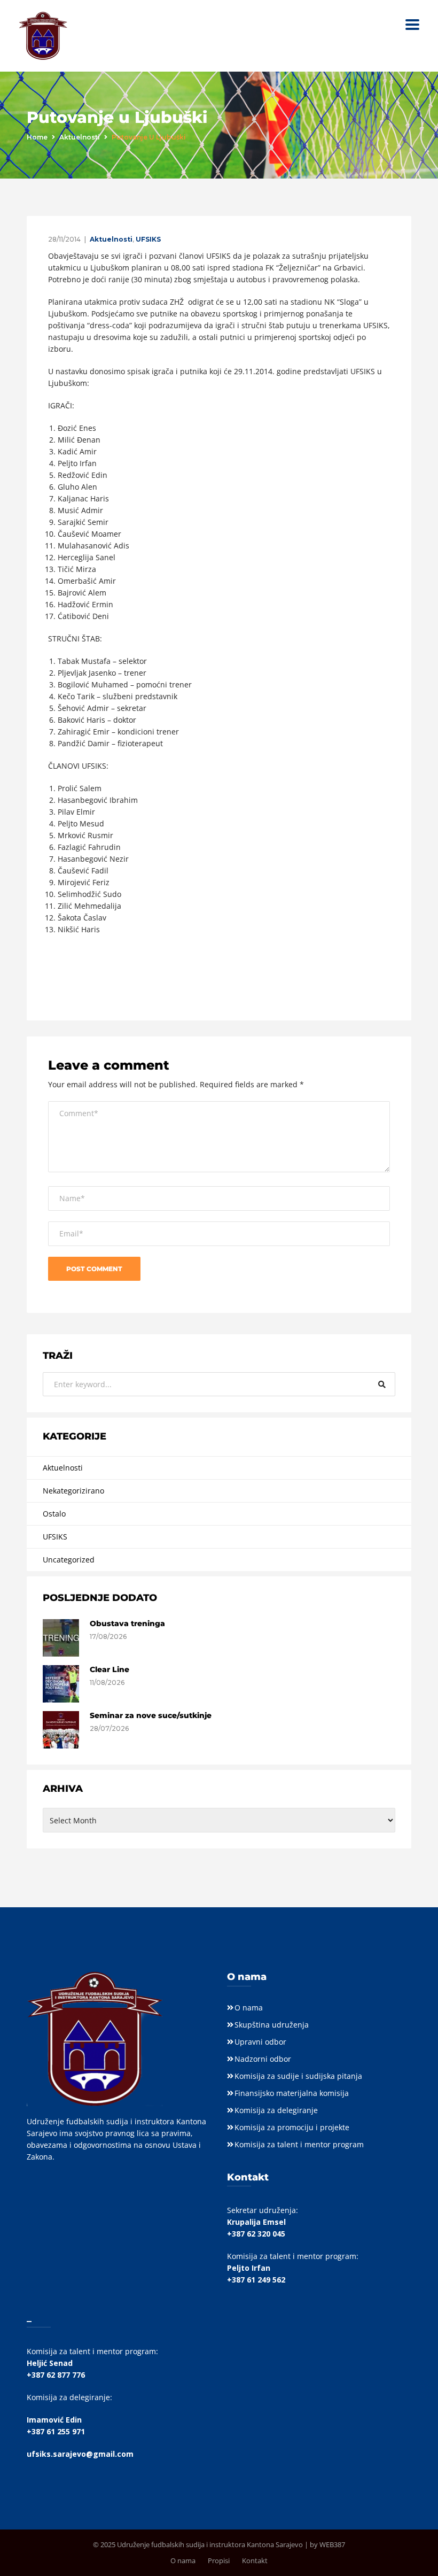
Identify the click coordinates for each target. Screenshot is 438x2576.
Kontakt (255, 2560)
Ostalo (54, 1514)
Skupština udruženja (272, 2025)
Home (37, 137)
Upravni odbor (260, 2042)
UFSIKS (148, 239)
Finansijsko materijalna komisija (292, 2093)
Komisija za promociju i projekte (292, 2127)
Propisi (219, 2560)
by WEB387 (327, 2544)
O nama (249, 2008)
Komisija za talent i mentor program (299, 2144)
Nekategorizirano (73, 1491)
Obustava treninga (127, 1623)
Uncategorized (69, 1560)
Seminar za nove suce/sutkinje (151, 1715)
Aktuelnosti (80, 137)
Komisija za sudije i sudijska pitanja (298, 2076)
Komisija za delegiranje (276, 2110)
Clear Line (109, 1669)
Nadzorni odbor (263, 2059)
